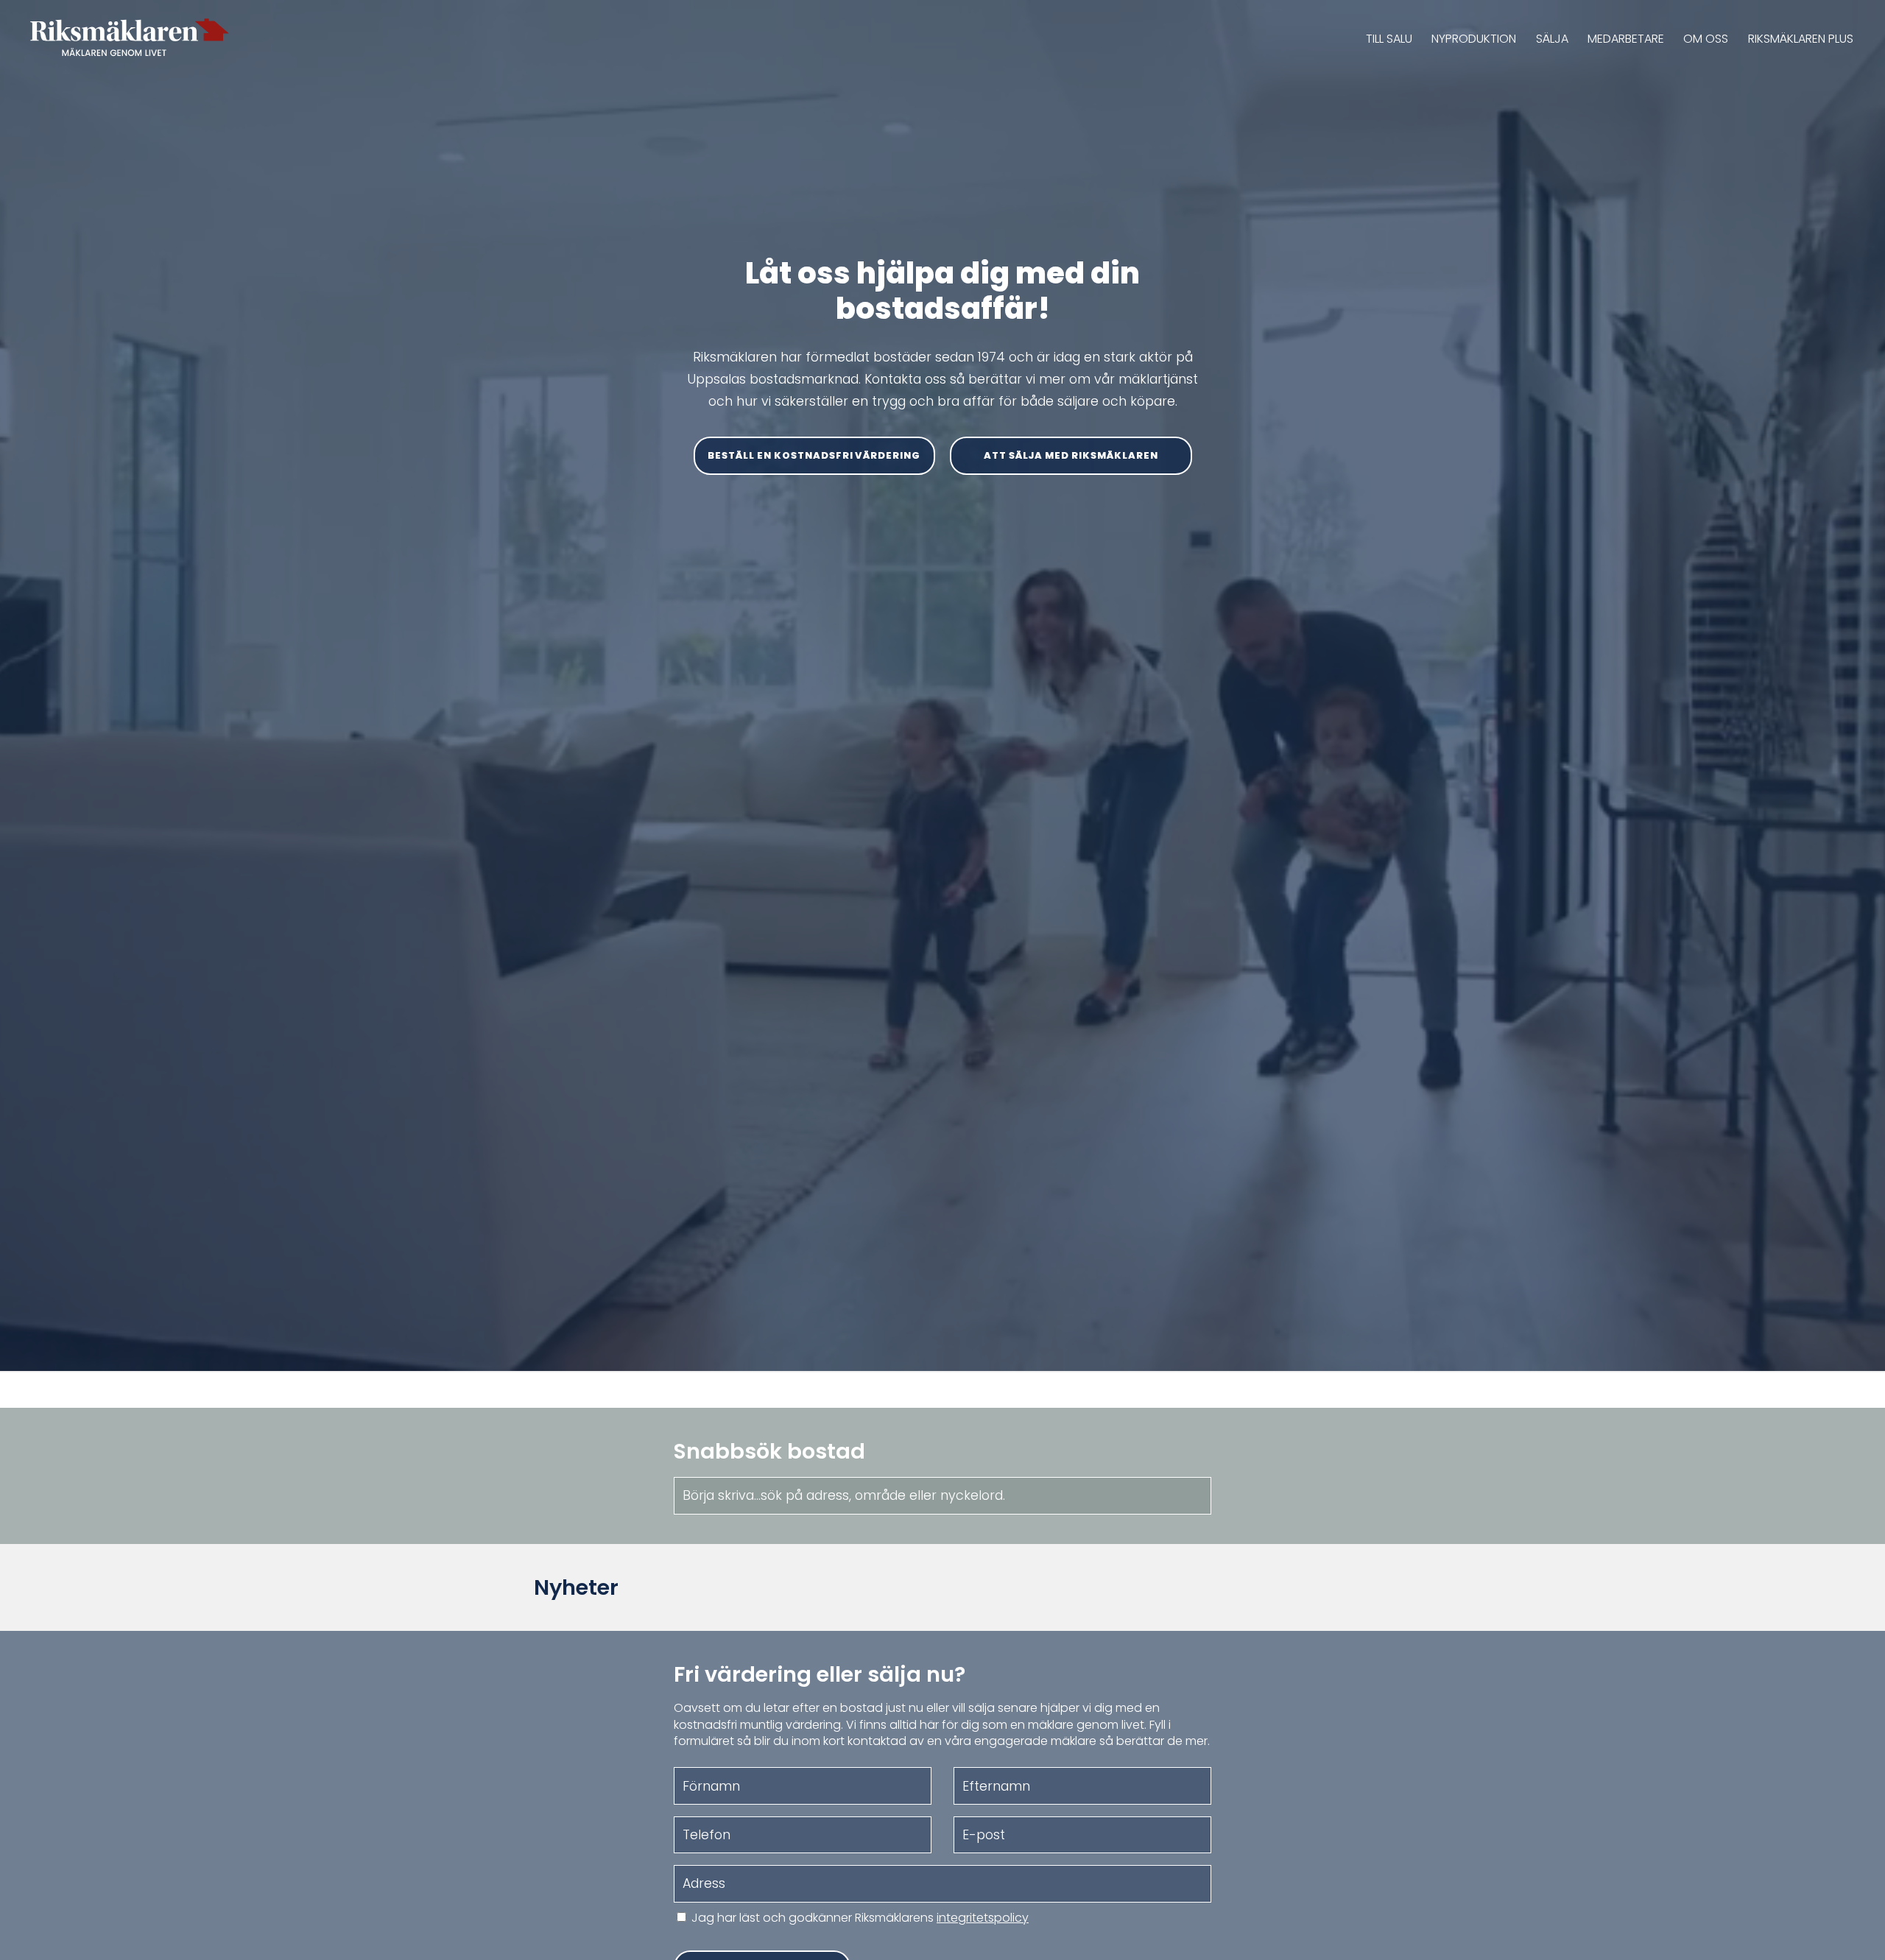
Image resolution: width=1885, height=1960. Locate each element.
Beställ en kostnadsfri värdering (814, 455)
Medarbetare (1626, 39)
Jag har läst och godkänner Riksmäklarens (860, 1918)
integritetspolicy (983, 1918)
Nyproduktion (1474, 39)
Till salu (1389, 39)
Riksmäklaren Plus (1801, 39)
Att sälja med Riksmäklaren (1071, 455)
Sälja (1552, 39)
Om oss (1706, 39)
